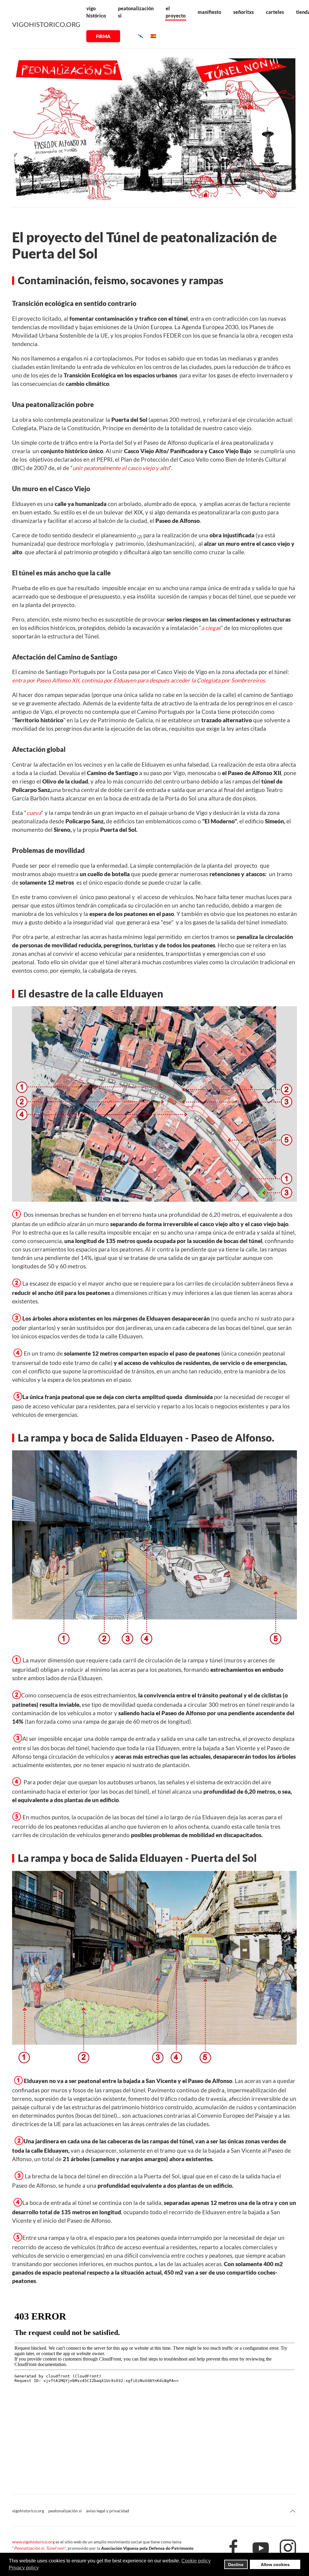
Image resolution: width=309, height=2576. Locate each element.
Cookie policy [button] (196, 2561)
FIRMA (103, 36)
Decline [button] (236, 2565)
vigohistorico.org (28, 2511)
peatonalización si (136, 12)
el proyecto (176, 12)
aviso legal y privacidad (108, 2511)
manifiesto (209, 12)
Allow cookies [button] (275, 2565)
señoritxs (244, 12)
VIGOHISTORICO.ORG (46, 24)
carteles (275, 12)
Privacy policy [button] (24, 2568)
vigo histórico (96, 12)
